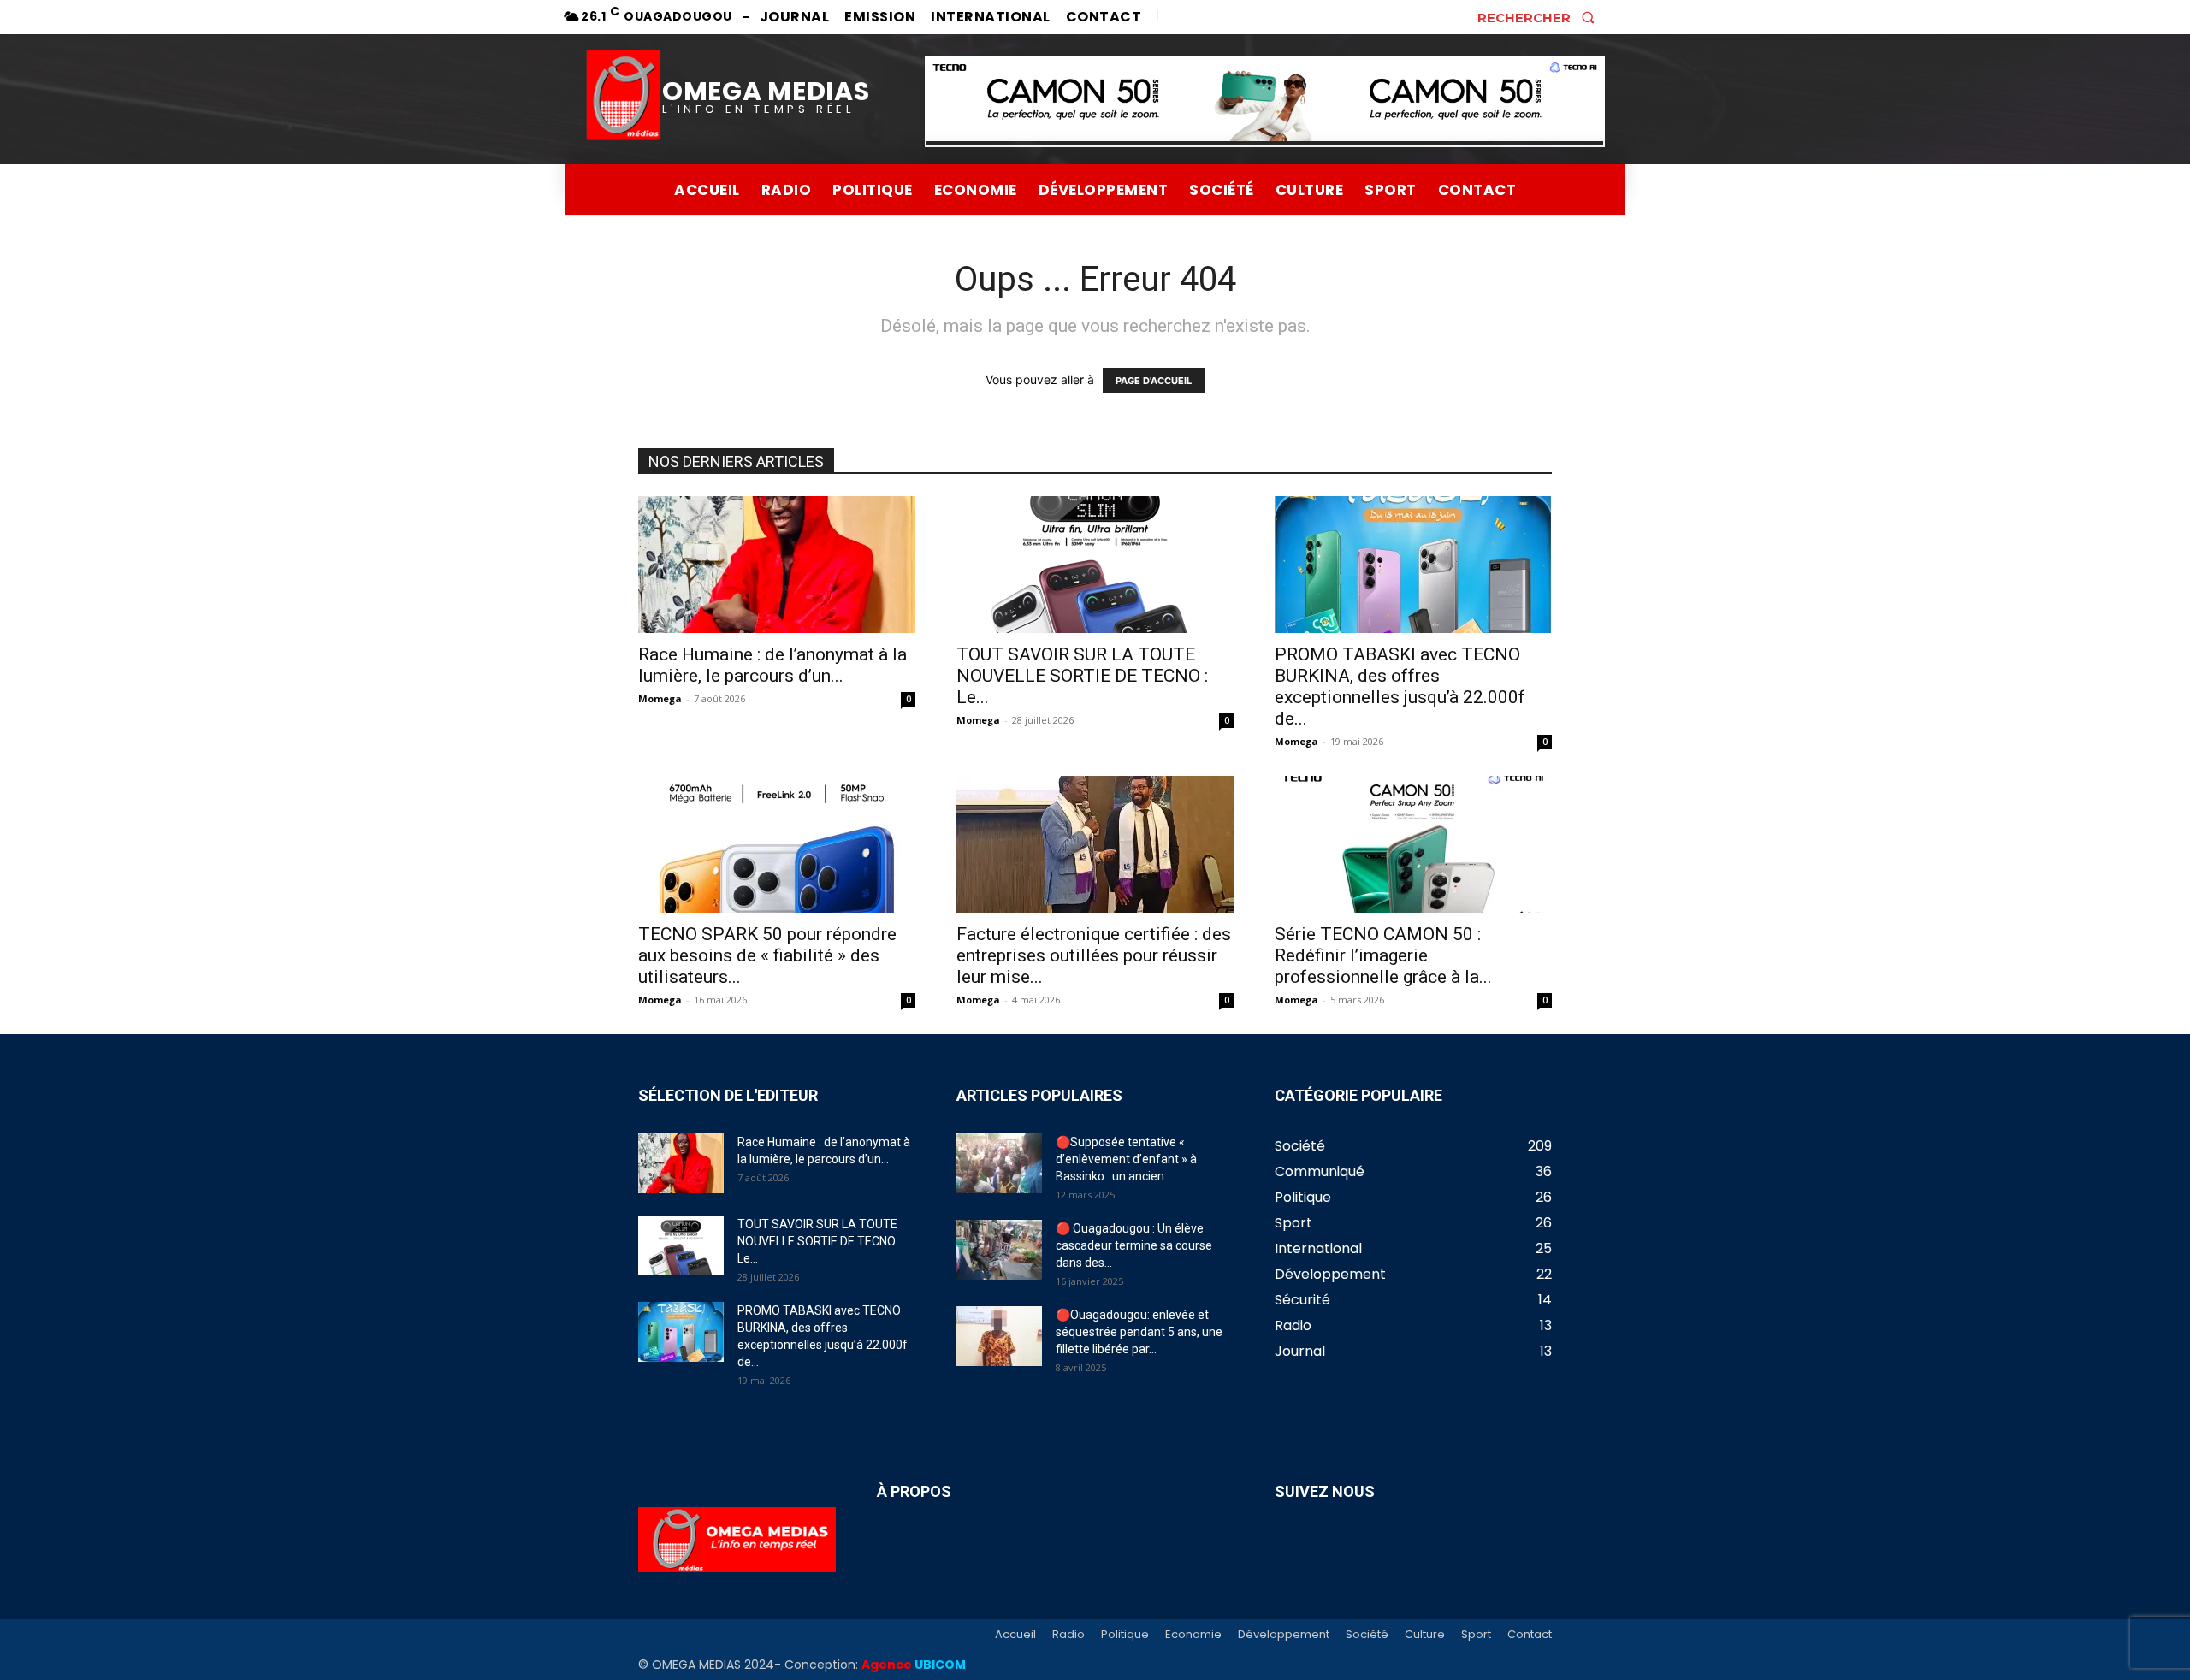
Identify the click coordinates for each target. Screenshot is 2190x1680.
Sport (1476, 1635)
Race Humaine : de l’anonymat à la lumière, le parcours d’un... (772, 665)
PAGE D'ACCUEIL (1154, 381)
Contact (1530, 1635)
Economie (1193, 1635)
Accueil (1015, 1635)
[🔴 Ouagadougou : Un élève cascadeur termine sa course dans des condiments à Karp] (999, 1250)
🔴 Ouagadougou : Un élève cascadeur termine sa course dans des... (1134, 1245)
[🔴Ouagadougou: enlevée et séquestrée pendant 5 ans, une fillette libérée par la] (999, 1336)
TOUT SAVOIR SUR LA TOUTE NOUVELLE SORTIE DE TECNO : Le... (1082, 676)
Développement (1284, 1635)
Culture (1425, 1635)
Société (1367, 1635)
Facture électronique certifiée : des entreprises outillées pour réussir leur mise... (1094, 955)
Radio (1068, 1635)
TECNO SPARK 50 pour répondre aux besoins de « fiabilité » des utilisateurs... (767, 955)
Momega (660, 698)
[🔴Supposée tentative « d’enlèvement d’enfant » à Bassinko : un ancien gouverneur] (999, 1163)
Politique (1125, 1635)
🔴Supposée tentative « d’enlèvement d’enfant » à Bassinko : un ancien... (1126, 1159)
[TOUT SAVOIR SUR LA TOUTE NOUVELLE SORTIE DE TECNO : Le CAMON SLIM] (1095, 565)
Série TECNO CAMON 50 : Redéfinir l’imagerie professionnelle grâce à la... (1383, 955)
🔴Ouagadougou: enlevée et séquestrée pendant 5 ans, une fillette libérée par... (1139, 1332)
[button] (1541, 17)
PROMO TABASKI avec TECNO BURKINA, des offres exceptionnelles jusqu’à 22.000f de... (1400, 686)
